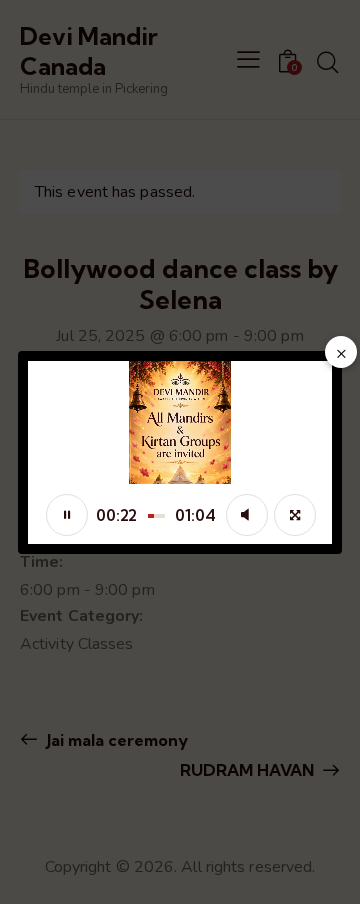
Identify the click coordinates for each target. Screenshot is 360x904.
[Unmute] (247, 515)
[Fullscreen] (295, 515)
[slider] (156, 516)
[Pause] (67, 515)
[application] (180, 452)
